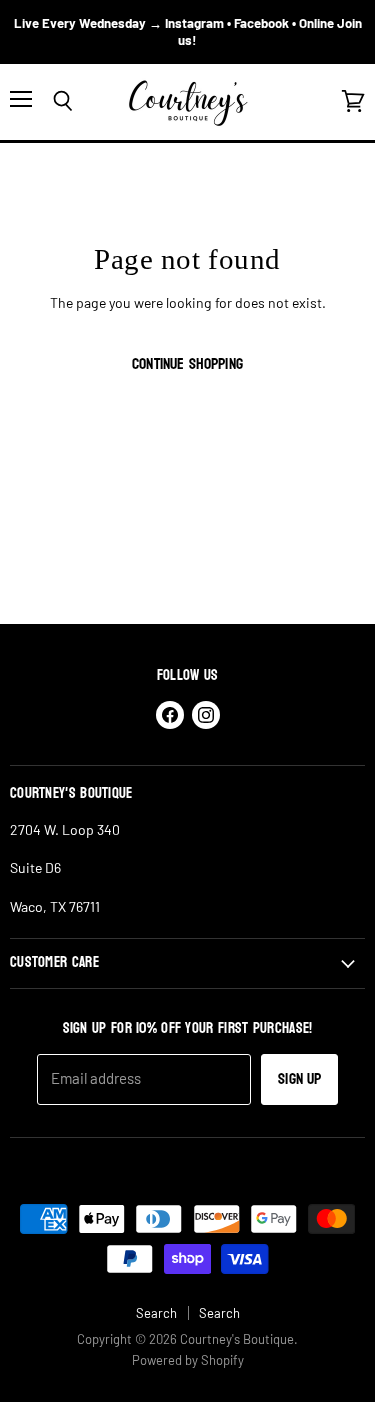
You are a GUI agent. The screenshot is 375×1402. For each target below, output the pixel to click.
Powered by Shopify (188, 1360)
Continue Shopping (187, 364)
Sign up (299, 1079)
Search (156, 1313)
